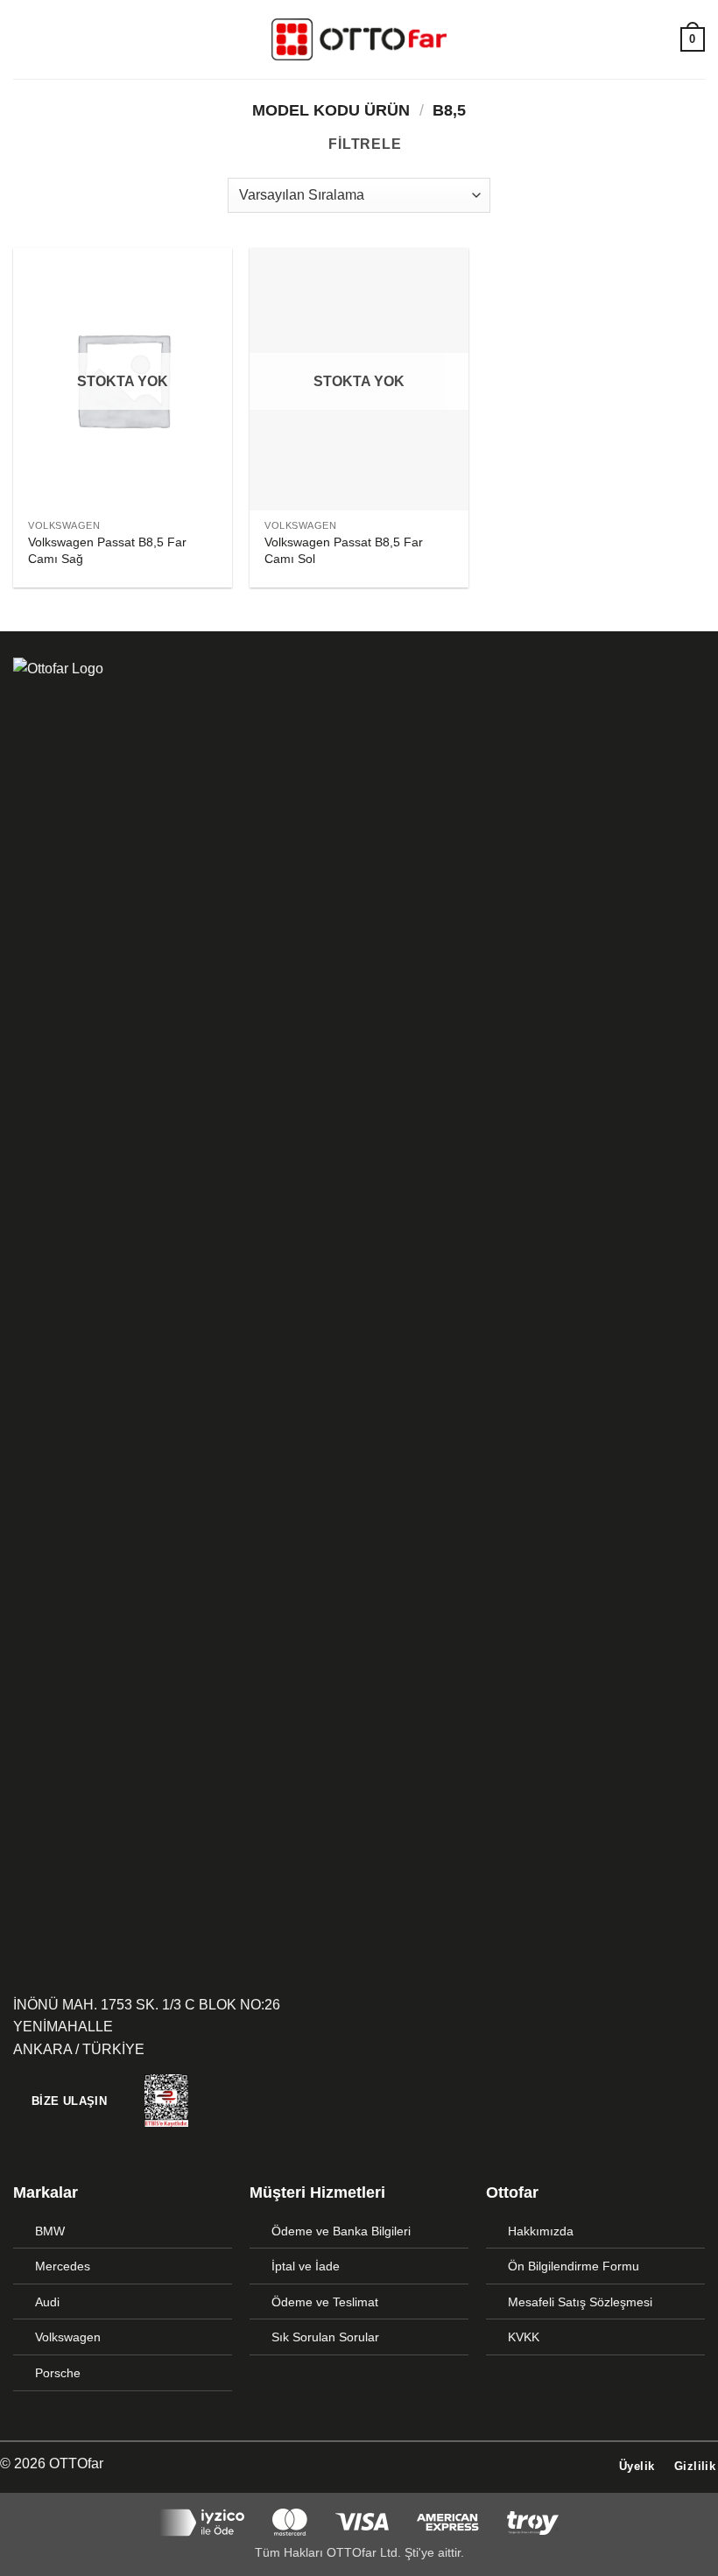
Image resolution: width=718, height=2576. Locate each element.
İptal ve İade (306, 2266)
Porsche (58, 2373)
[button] (24, 39)
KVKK (524, 2337)
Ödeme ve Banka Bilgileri (341, 2231)
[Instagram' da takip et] (370, 2465)
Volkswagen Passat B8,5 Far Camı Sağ (107, 550)
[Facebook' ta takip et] (348, 2465)
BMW (50, 2231)
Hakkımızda (541, 2231)
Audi (47, 2302)
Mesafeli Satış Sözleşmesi (580, 2302)
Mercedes (63, 2266)
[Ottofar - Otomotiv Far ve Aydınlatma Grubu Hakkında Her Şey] (359, 39)
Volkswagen (68, 2337)
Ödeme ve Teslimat (325, 2302)
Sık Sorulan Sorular (325, 2337)
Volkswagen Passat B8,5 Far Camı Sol (344, 550)
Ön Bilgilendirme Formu (574, 2266)
